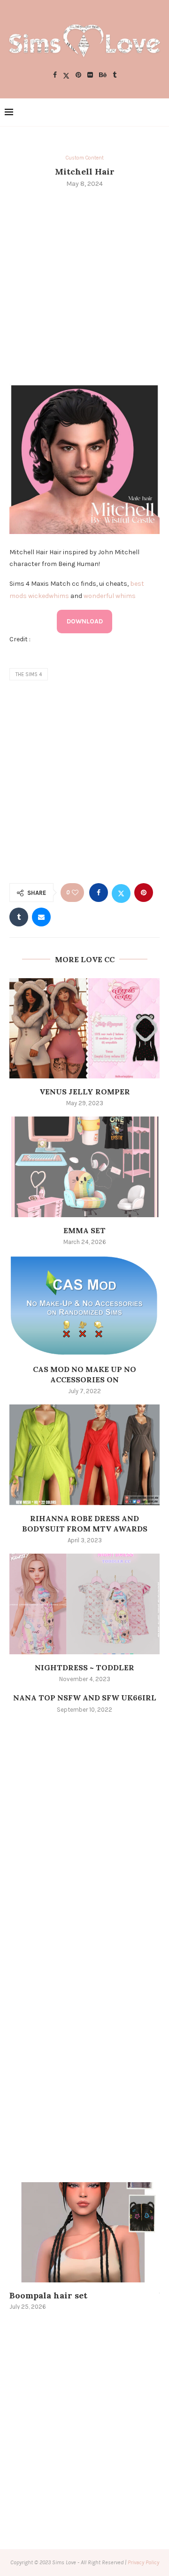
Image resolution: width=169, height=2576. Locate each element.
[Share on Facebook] (99, 893)
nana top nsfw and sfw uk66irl (85, 1698)
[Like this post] (75, 893)
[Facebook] (55, 76)
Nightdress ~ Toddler (84, 1667)
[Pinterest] (78, 76)
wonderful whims (110, 596)
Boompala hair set (48, 2295)
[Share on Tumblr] (19, 917)
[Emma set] (84, 1167)
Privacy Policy (143, 2562)
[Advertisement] (84, 285)
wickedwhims (49, 596)
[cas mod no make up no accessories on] (84, 1305)
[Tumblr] (115, 76)
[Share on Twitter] (121, 893)
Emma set (84, 1230)
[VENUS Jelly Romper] (84, 1028)
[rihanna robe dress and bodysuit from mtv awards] (84, 1455)
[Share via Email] (41, 917)
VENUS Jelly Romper (85, 1092)
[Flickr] (90, 76)
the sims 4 (29, 674)
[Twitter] (66, 76)
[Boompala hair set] (84, 2232)
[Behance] (103, 76)
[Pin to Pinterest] (144, 893)
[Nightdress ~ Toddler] (84, 1604)
